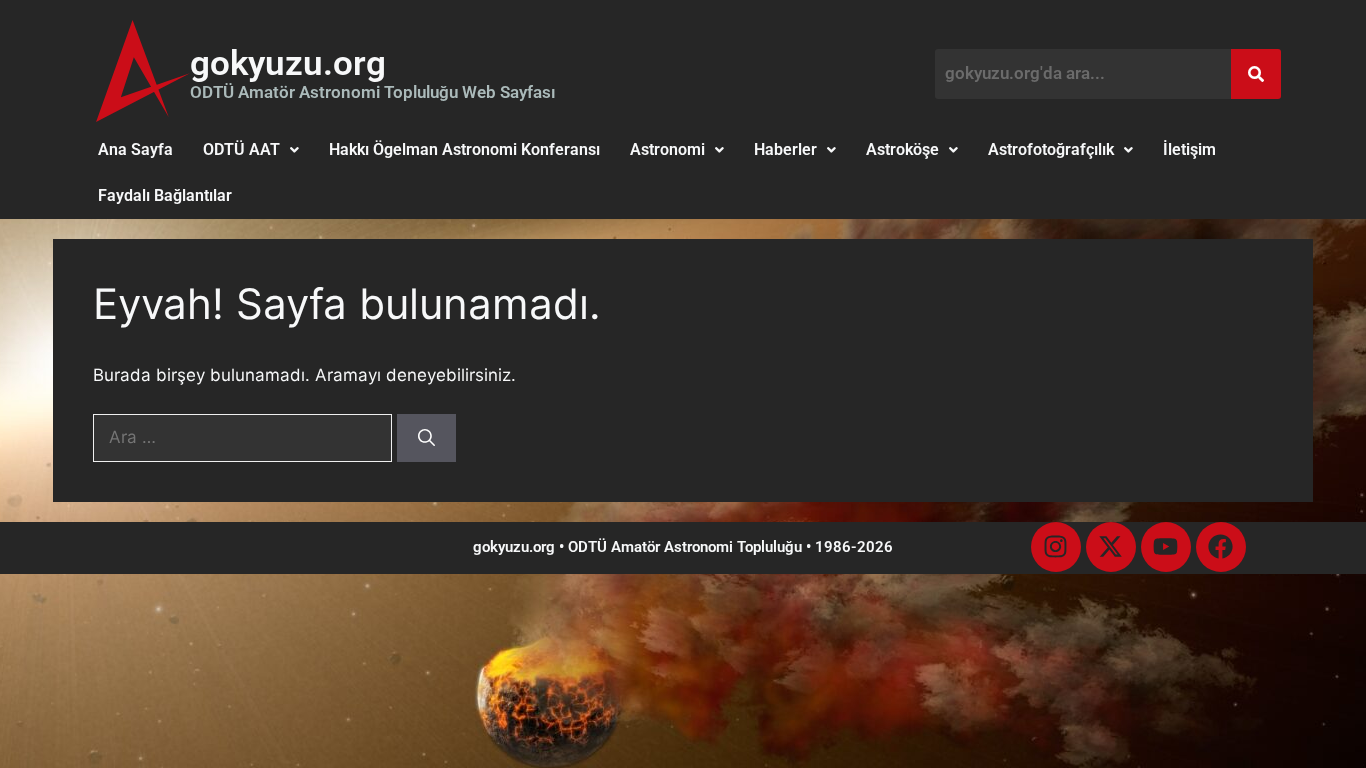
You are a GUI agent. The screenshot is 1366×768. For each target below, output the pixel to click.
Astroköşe (902, 149)
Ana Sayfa (135, 149)
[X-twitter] (1111, 547)
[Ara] (426, 438)
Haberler (785, 149)
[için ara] (245, 437)
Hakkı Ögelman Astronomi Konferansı (464, 149)
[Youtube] (1166, 547)
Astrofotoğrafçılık (1051, 149)
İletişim (1189, 149)
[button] (251, 150)
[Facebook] (1221, 547)
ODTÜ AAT (241, 149)
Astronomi (667, 149)
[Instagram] (1056, 547)
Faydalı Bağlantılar (165, 195)
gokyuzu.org (288, 63)
